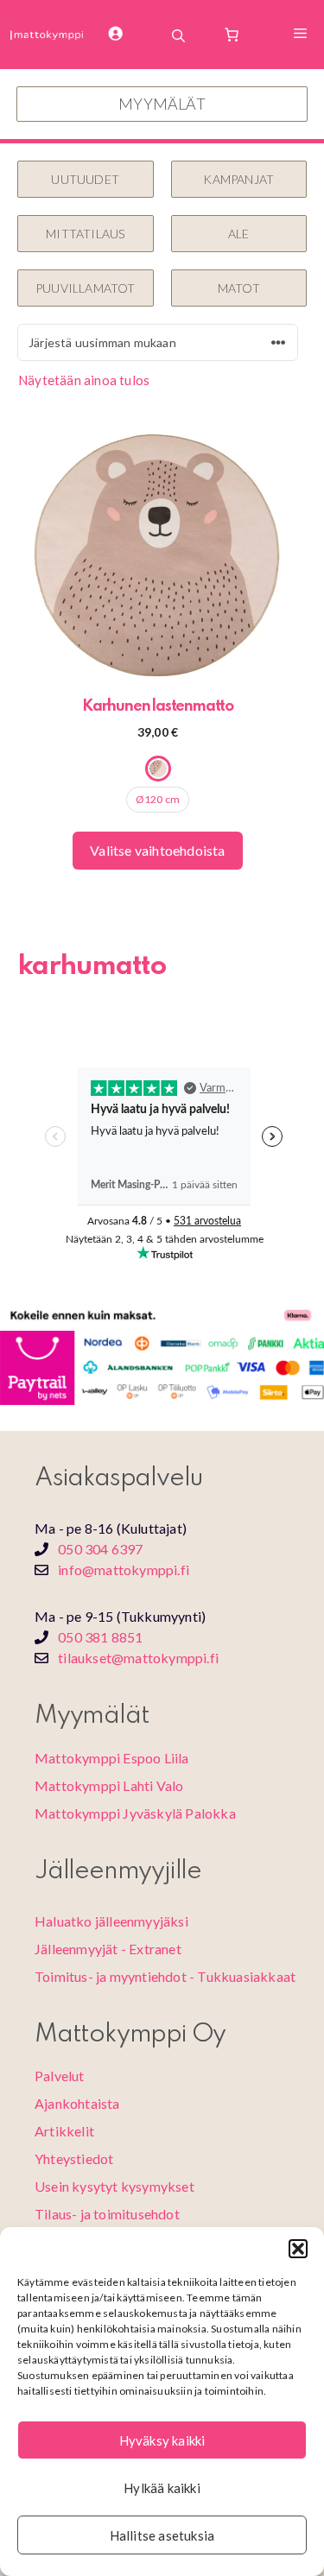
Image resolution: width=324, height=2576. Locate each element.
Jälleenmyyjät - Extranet (108, 1949)
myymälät (162, 104)
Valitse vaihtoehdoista (157, 850)
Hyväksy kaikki (162, 2440)
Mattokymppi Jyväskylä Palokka (135, 1813)
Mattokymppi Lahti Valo (109, 1785)
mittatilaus (85, 234)
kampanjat (238, 179)
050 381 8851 (100, 1637)
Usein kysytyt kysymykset (114, 2186)
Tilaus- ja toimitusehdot (107, 2214)
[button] (298, 2249)
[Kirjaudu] (126, 35)
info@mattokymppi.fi (124, 1570)
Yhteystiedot (74, 2158)
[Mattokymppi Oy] (47, 35)
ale (239, 234)
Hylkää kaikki (162, 2488)
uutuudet (85, 179)
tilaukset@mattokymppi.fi (138, 1658)
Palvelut (60, 2076)
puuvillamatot (86, 288)
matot (239, 288)
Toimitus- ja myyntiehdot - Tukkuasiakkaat (165, 1976)
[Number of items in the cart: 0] (232, 35)
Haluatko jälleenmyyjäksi (111, 1921)
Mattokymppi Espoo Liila (112, 1758)
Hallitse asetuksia (162, 2535)
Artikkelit (64, 2131)
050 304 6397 (100, 1549)
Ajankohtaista (77, 2103)
